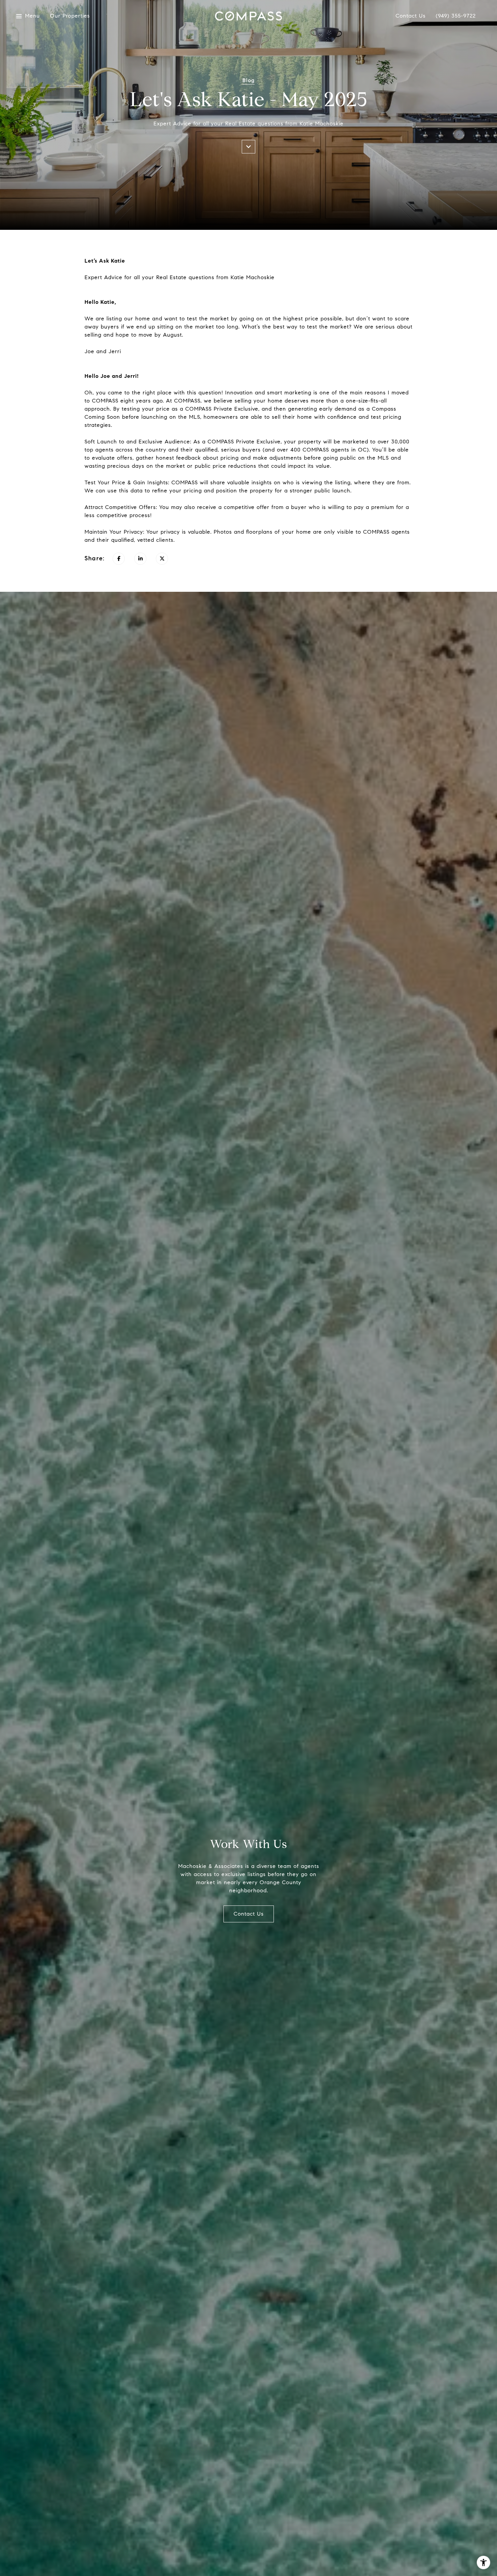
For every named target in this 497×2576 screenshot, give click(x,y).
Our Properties (70, 16)
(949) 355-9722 (456, 16)
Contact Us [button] (249, 1914)
